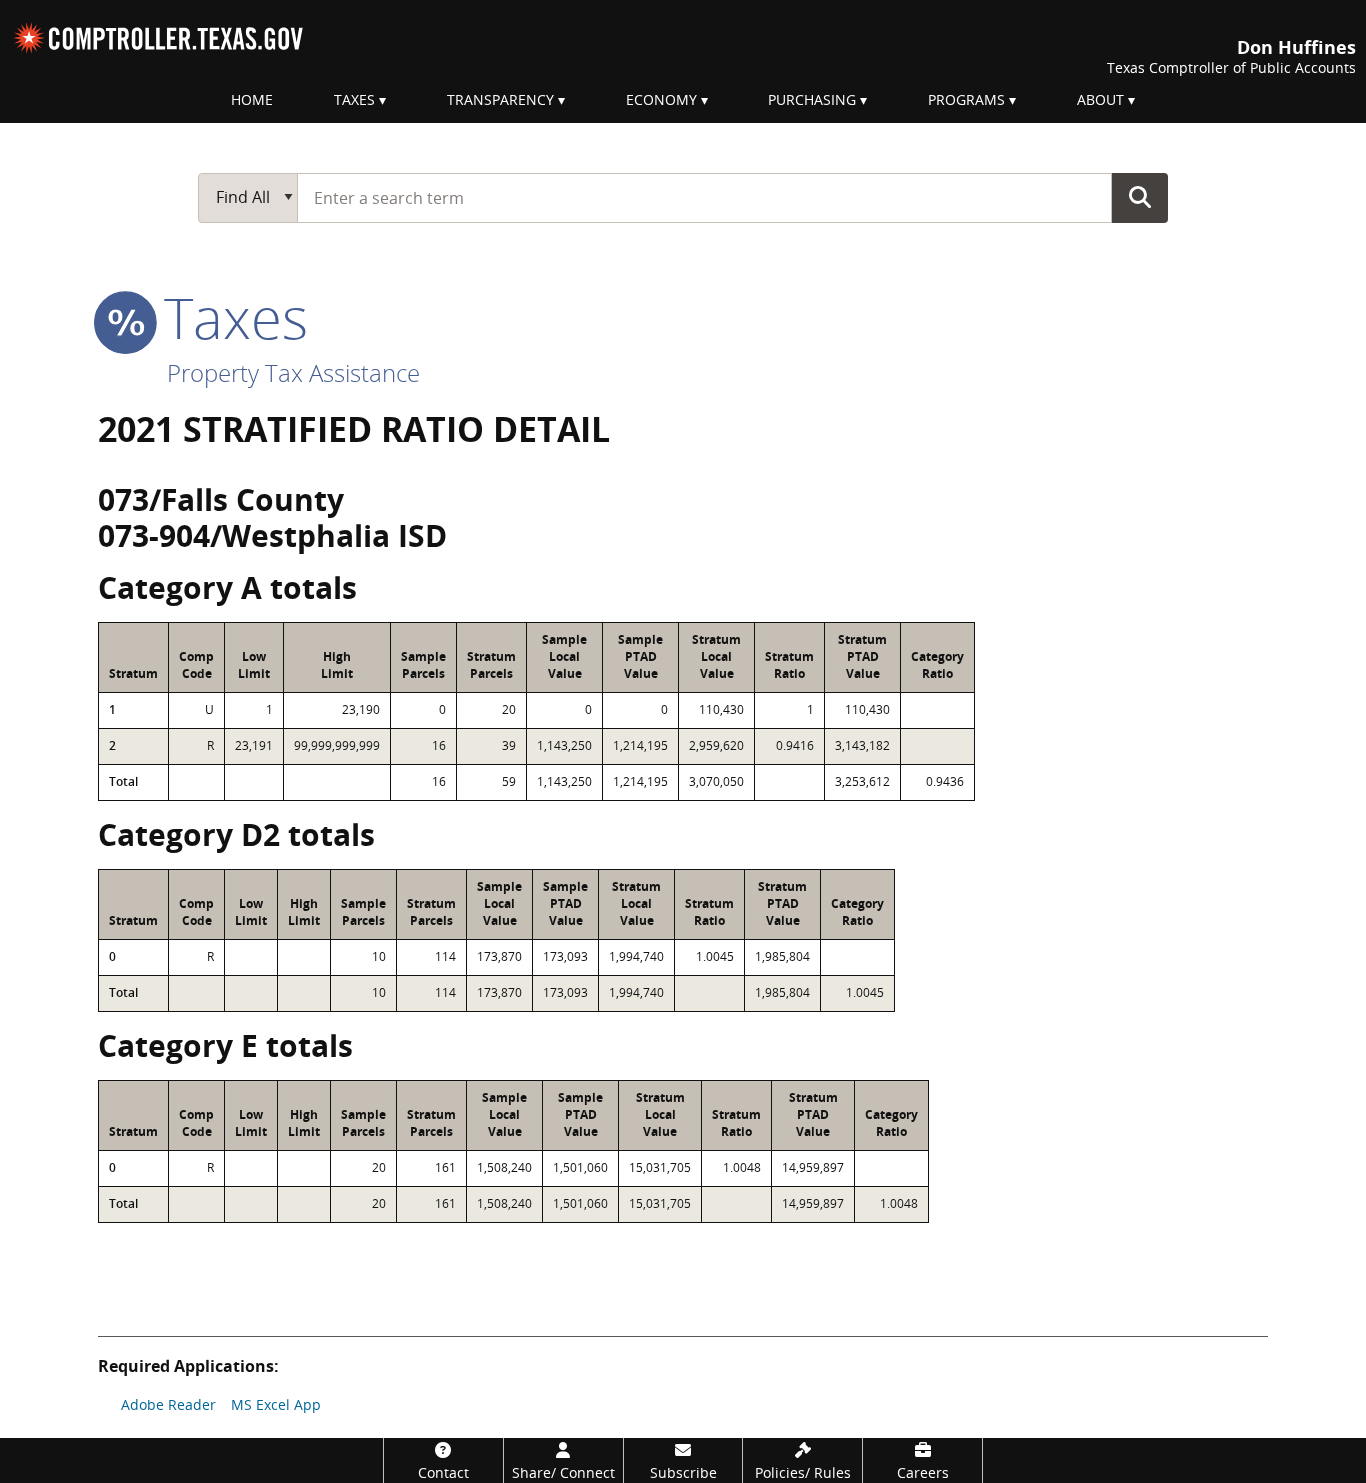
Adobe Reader (168, 1404)
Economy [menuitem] (661, 99)
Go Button (1140, 197)
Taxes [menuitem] (354, 99)
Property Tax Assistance (293, 372)
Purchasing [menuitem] (812, 99)
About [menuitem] (1100, 99)
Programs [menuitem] (966, 99)
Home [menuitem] (252, 99)
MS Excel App (276, 1404)
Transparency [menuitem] (500, 99)
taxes (228, 317)
